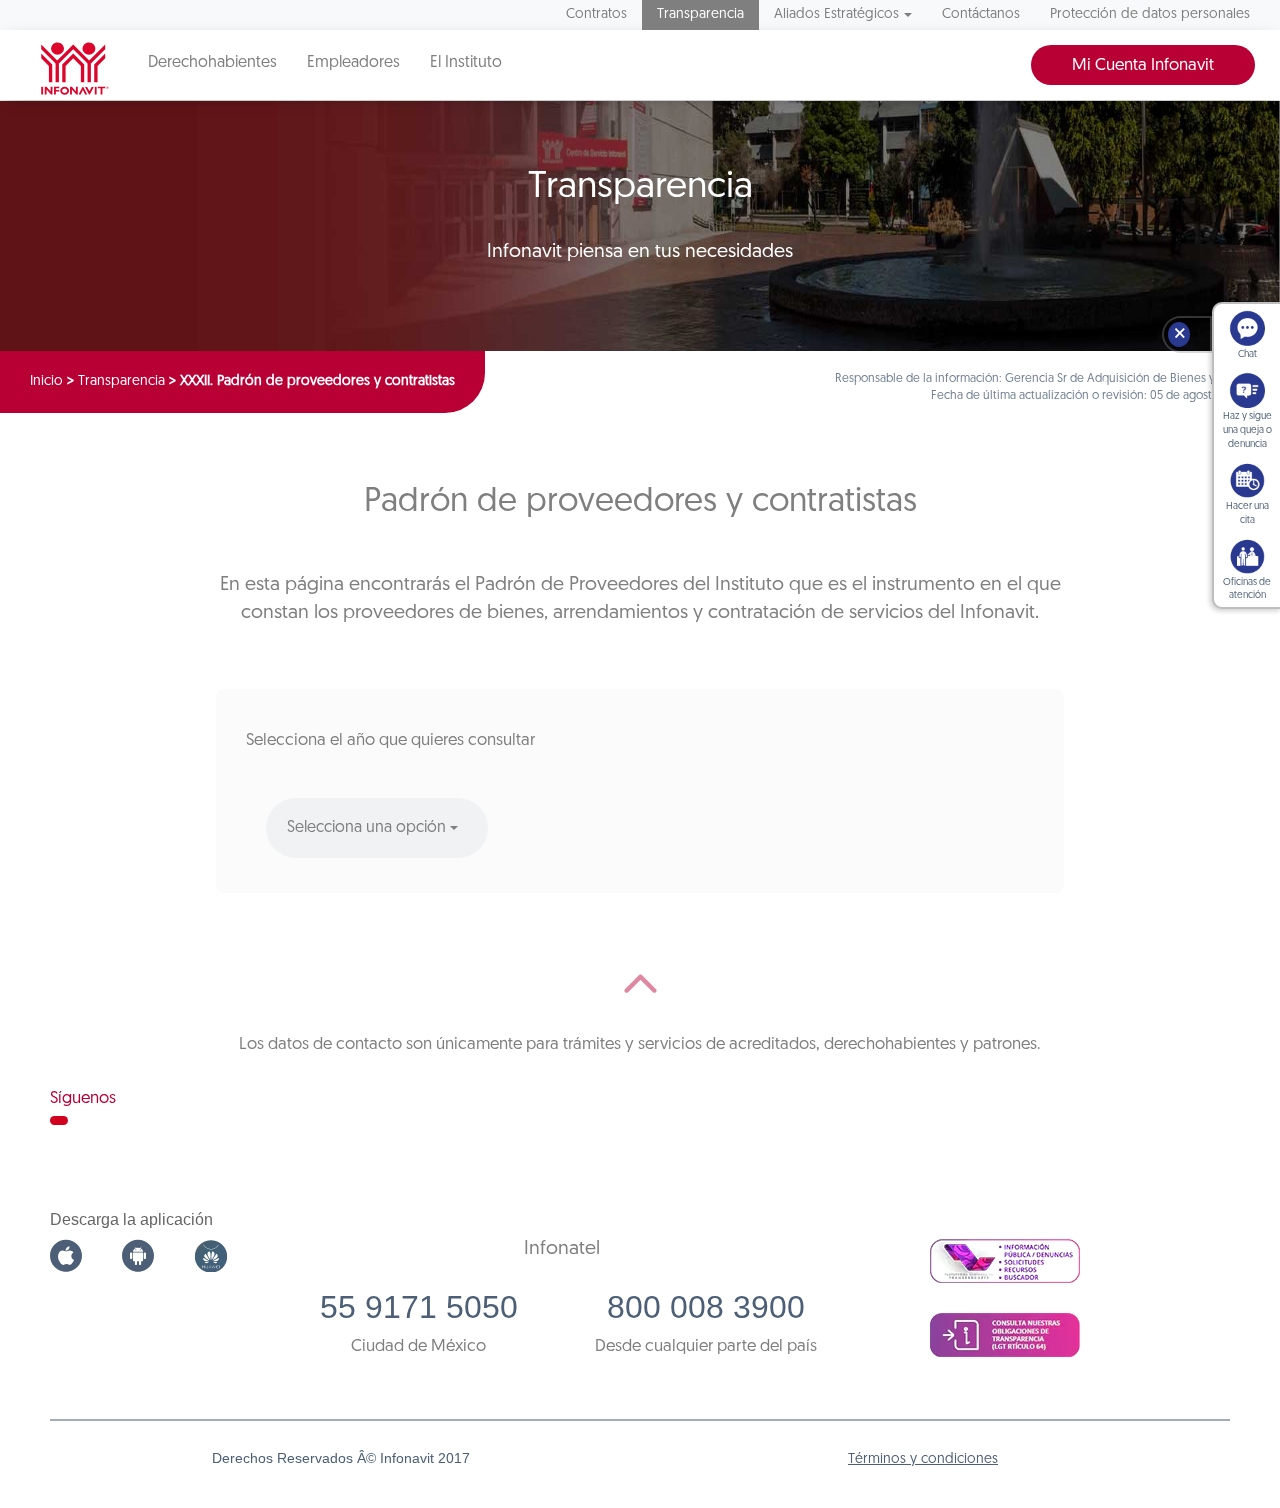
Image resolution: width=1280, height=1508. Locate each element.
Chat (1247, 354)
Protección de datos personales (1150, 14)
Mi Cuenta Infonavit (1143, 65)
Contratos (596, 14)
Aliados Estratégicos (836, 14)
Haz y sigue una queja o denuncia (1247, 430)
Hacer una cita (1247, 513)
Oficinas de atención (1247, 589)
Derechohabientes (212, 63)
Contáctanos (981, 14)
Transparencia (700, 14)
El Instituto (466, 63)
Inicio (46, 381)
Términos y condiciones (923, 1459)
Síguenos (83, 1098)
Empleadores (353, 63)
